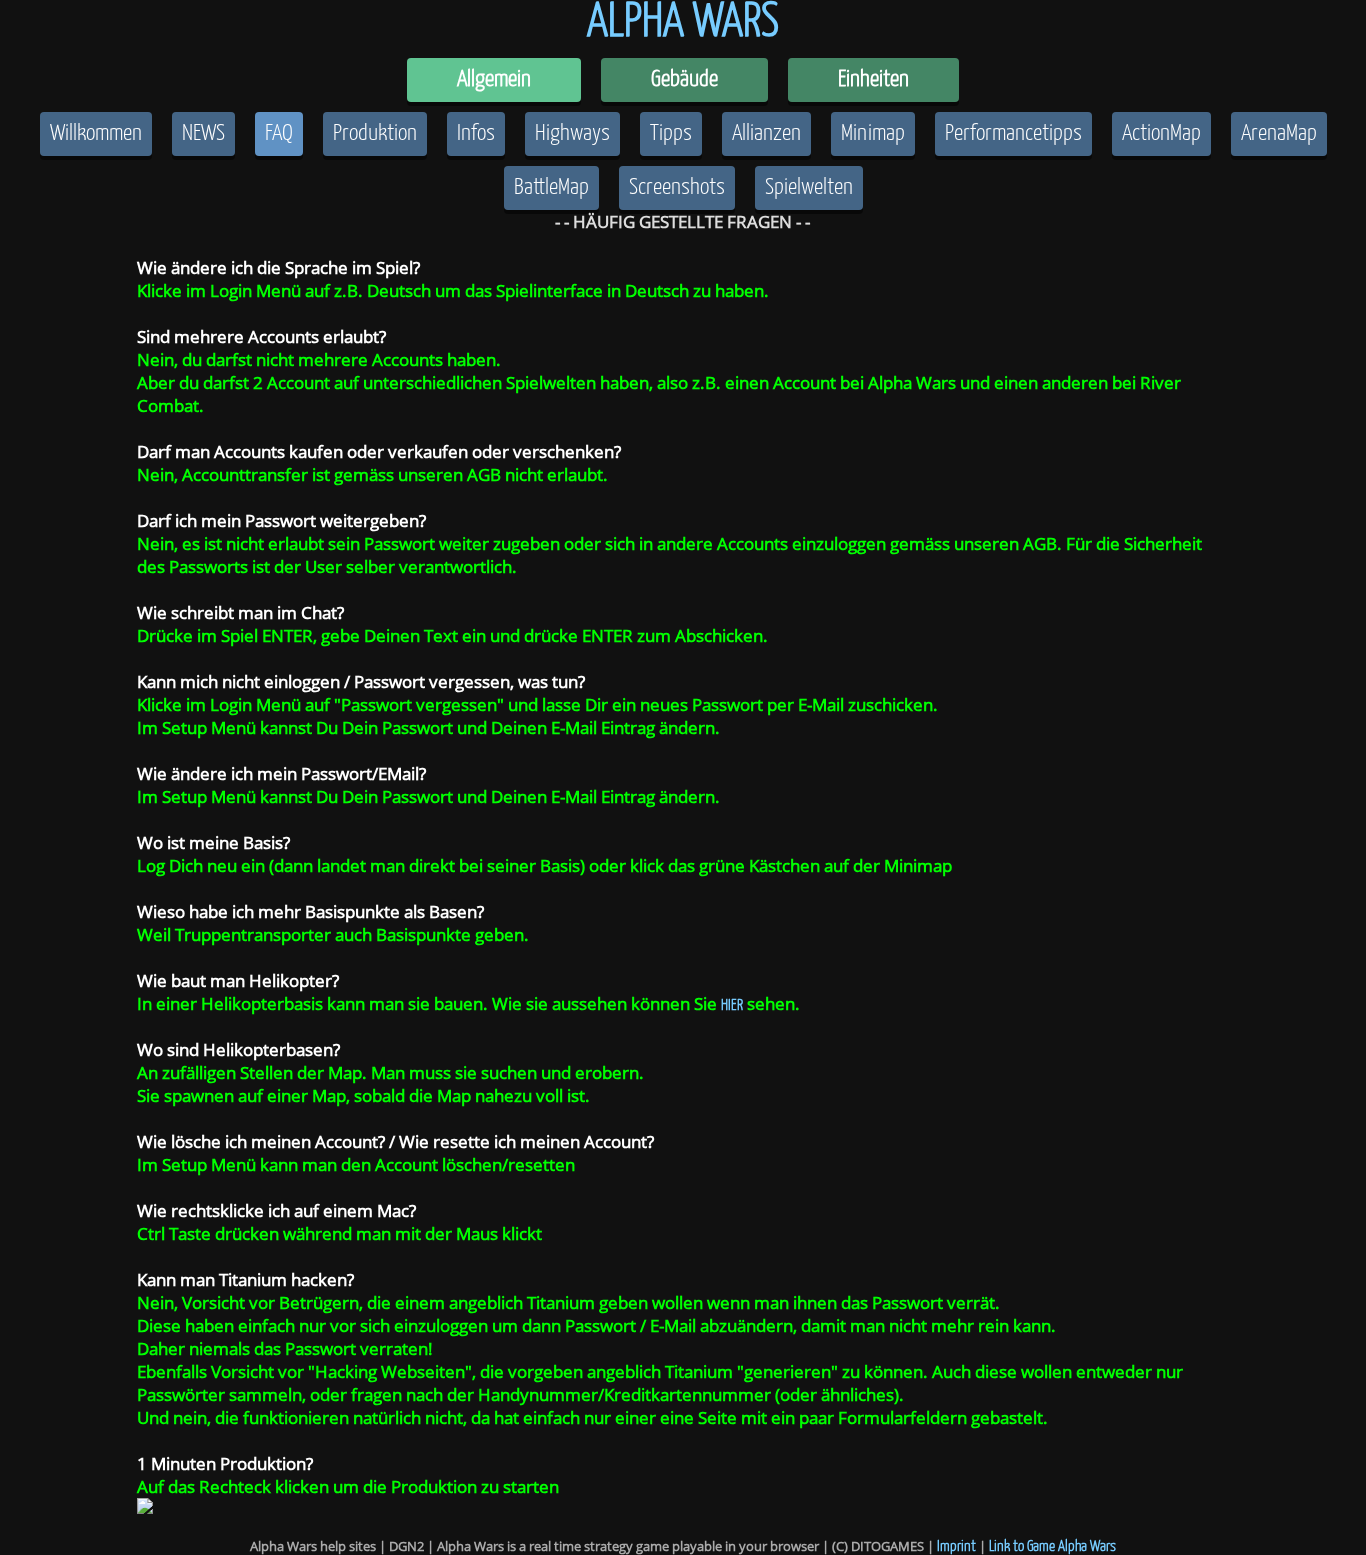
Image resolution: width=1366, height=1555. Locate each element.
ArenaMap (1279, 133)
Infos (476, 133)
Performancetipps (1013, 133)
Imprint (956, 1546)
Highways (572, 133)
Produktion (375, 133)
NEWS (203, 133)
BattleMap (551, 187)
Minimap (873, 133)
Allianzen (766, 133)
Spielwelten (809, 187)
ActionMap (1161, 133)
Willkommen (96, 133)
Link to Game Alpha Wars (1052, 1546)
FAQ (279, 133)
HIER (732, 1005)
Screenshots (677, 187)
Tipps (671, 133)
